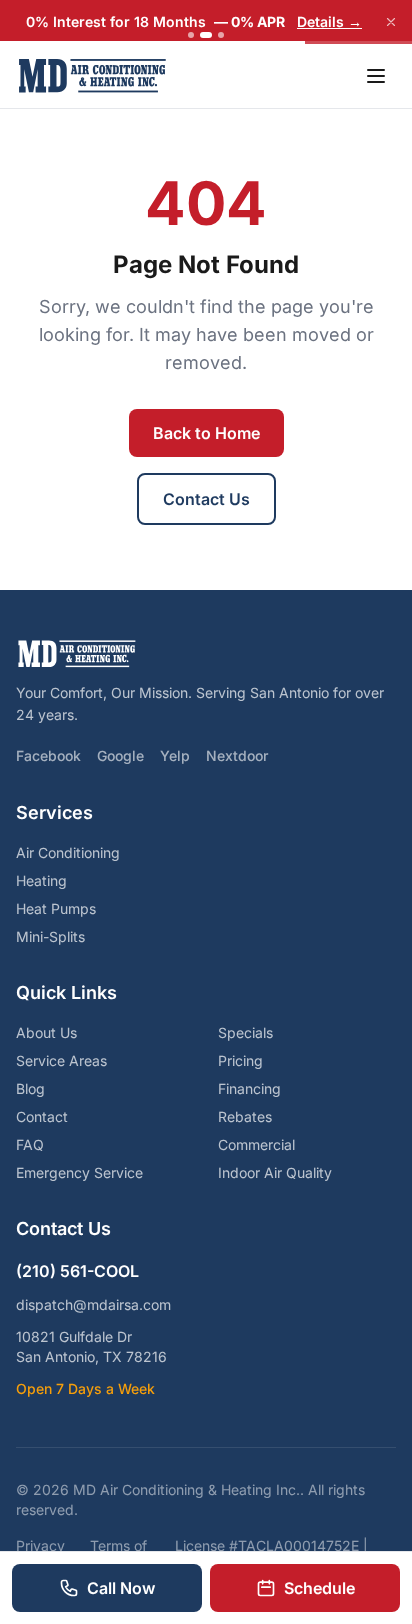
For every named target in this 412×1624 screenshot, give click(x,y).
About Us (46, 1032)
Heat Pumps (56, 908)
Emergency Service (79, 1172)
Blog (30, 1088)
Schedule (319, 1588)
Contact (42, 1116)
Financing (249, 1088)
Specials (245, 1032)
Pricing (240, 1060)
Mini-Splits (50, 936)
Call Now (121, 1588)
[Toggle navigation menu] (376, 76)
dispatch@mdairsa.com (93, 1304)
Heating (41, 880)
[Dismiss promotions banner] (391, 22)
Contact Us (206, 499)
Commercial (256, 1144)
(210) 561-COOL (77, 1271)
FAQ (30, 1144)
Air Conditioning (68, 852)
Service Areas (61, 1060)
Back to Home (206, 433)
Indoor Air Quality (275, 1172)
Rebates (245, 1116)
